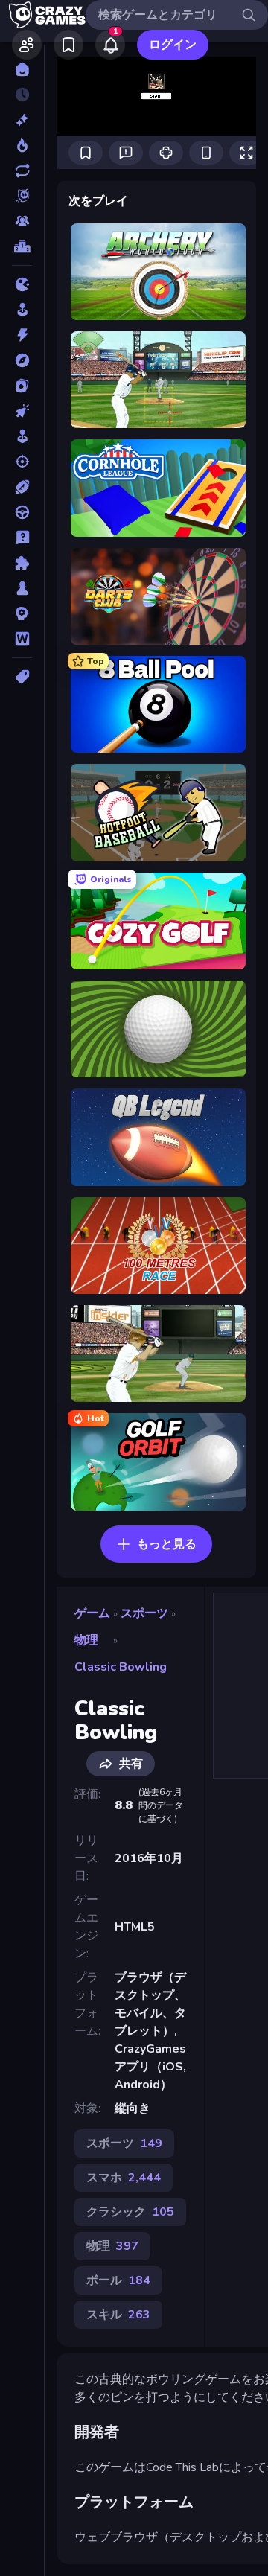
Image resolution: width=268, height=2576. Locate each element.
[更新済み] (22, 170)
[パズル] (22, 563)
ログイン (173, 45)
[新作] (22, 120)
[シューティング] (22, 462)
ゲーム (92, 1613)
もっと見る (167, 1544)
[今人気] (22, 145)
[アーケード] (22, 310)
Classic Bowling (121, 1667)
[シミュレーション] (22, 436)
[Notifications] (110, 45)
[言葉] (22, 639)
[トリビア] (22, 538)
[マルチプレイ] (22, 221)
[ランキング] (22, 246)
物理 (86, 1640)
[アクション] (22, 335)
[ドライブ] (22, 512)
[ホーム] (22, 69)
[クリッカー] (22, 411)
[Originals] (22, 196)
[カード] (22, 386)
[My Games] (68, 45)
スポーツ (144, 1613)
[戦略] (22, 613)
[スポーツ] (22, 487)
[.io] (22, 284)
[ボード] (22, 588)
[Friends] (27, 45)
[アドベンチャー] (22, 360)
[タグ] (22, 677)
